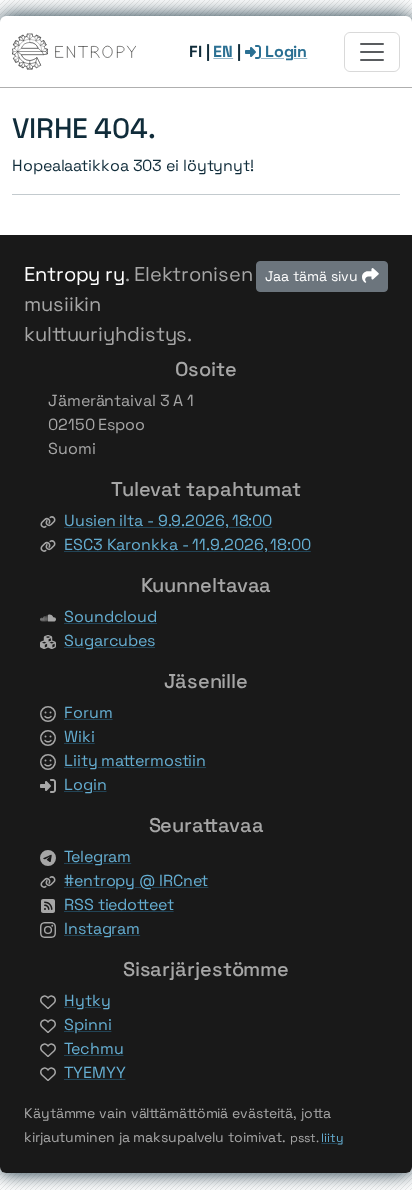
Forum (88, 712)
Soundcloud (110, 616)
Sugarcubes (109, 640)
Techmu (93, 1048)
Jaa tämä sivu (313, 276)
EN (223, 51)
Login (284, 51)
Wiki (79, 736)
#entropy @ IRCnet (136, 880)
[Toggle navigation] (372, 52)
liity (332, 1138)
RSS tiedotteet (119, 904)
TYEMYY (94, 1072)
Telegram (97, 856)
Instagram (102, 928)
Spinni (87, 1024)
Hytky (87, 1000)
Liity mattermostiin (135, 760)
